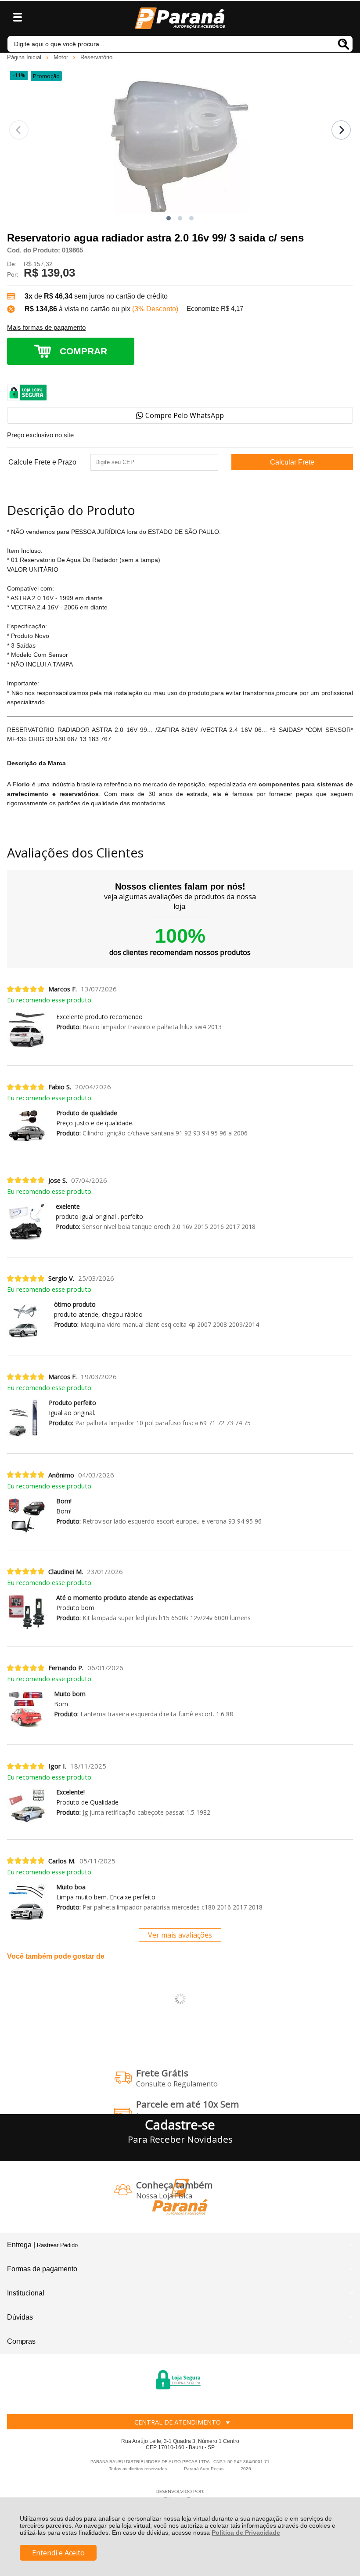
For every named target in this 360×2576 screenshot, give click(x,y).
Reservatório (96, 57)
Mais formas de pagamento (46, 328)
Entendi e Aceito (58, 2553)
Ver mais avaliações (180, 1935)
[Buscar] (344, 44)
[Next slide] (341, 130)
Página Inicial (25, 57)
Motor (62, 57)
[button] (169, 218)
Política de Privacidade (246, 2533)
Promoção (46, 76)
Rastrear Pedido (57, 2245)
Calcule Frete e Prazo (42, 462)
